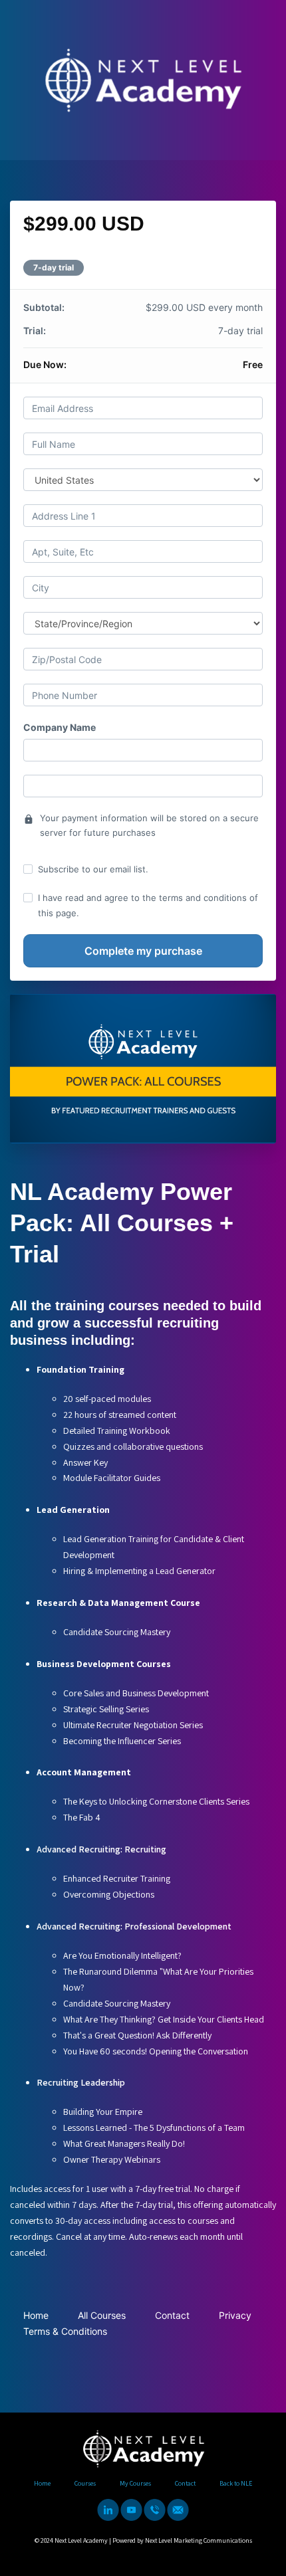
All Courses (102, 2315)
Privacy (235, 2315)
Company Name (60, 727)
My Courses (135, 2483)
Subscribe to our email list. (93, 869)
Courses (85, 2483)
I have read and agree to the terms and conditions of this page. (148, 905)
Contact (172, 2315)
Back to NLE (236, 2483)
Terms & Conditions (65, 2331)
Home (36, 2315)
